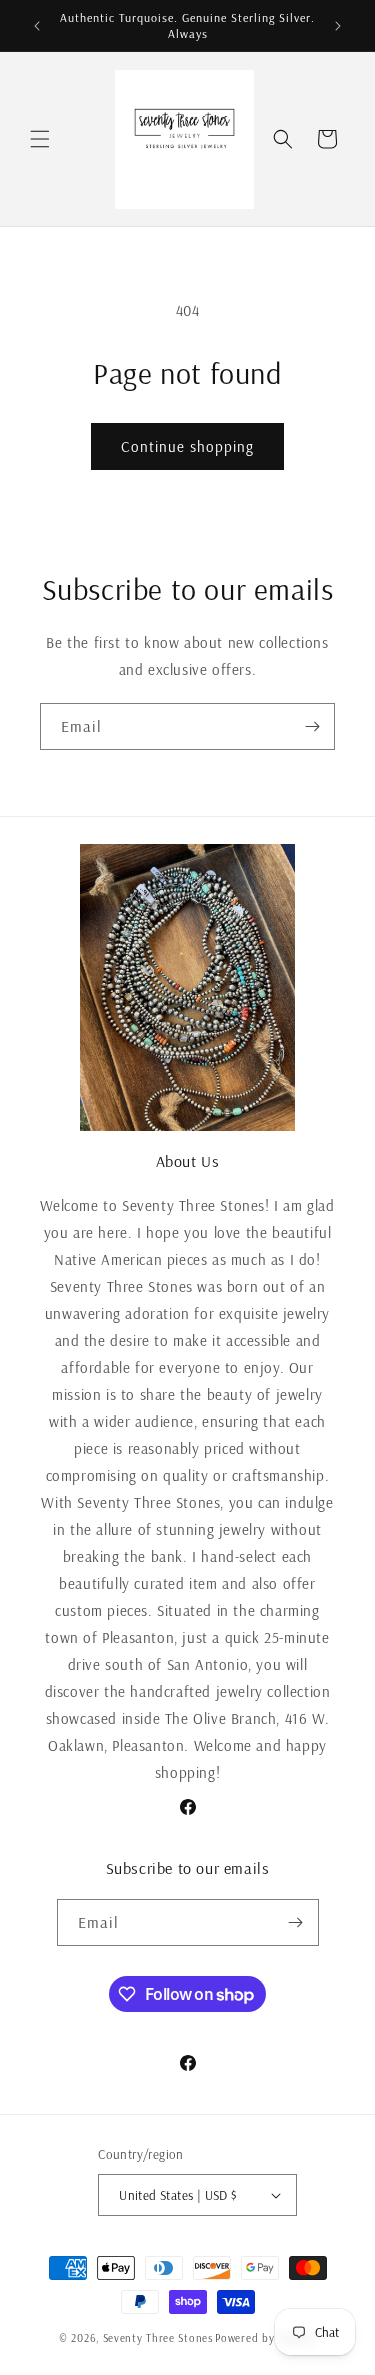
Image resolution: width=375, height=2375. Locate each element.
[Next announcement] (338, 26)
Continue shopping (187, 446)
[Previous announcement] (37, 26)
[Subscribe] (312, 726)
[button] (40, 139)
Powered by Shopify (265, 2338)
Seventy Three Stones (158, 2338)
